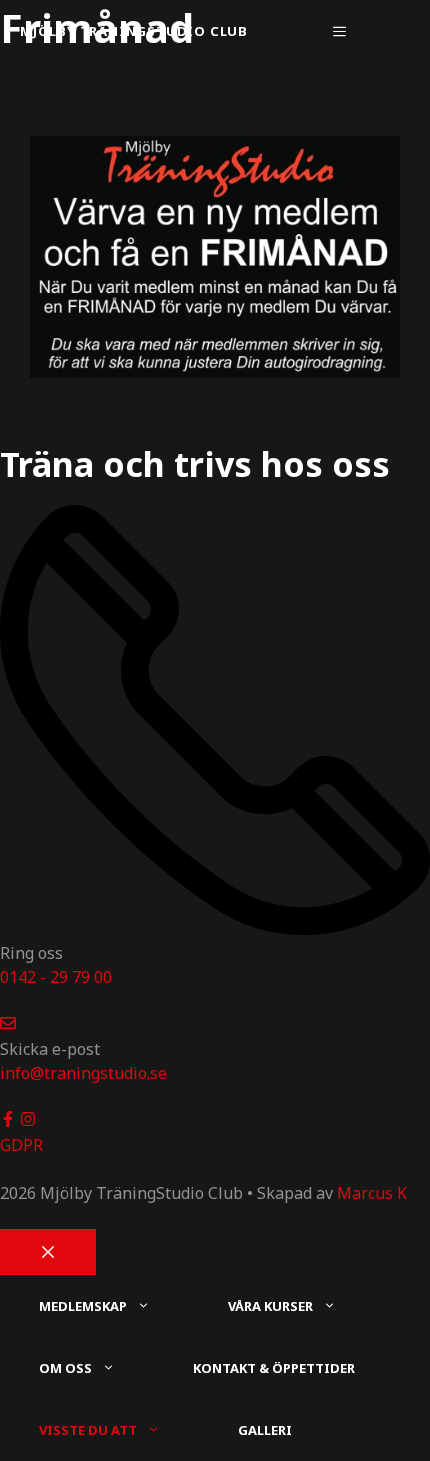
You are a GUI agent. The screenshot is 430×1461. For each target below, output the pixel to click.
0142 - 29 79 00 (56, 977)
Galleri (265, 1430)
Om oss (65, 1368)
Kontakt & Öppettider (274, 1368)
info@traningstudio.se (83, 1073)
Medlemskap (83, 1306)
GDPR (21, 1145)
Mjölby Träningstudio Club (134, 31)
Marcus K (372, 1193)
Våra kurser (270, 1306)
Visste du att (88, 1430)
